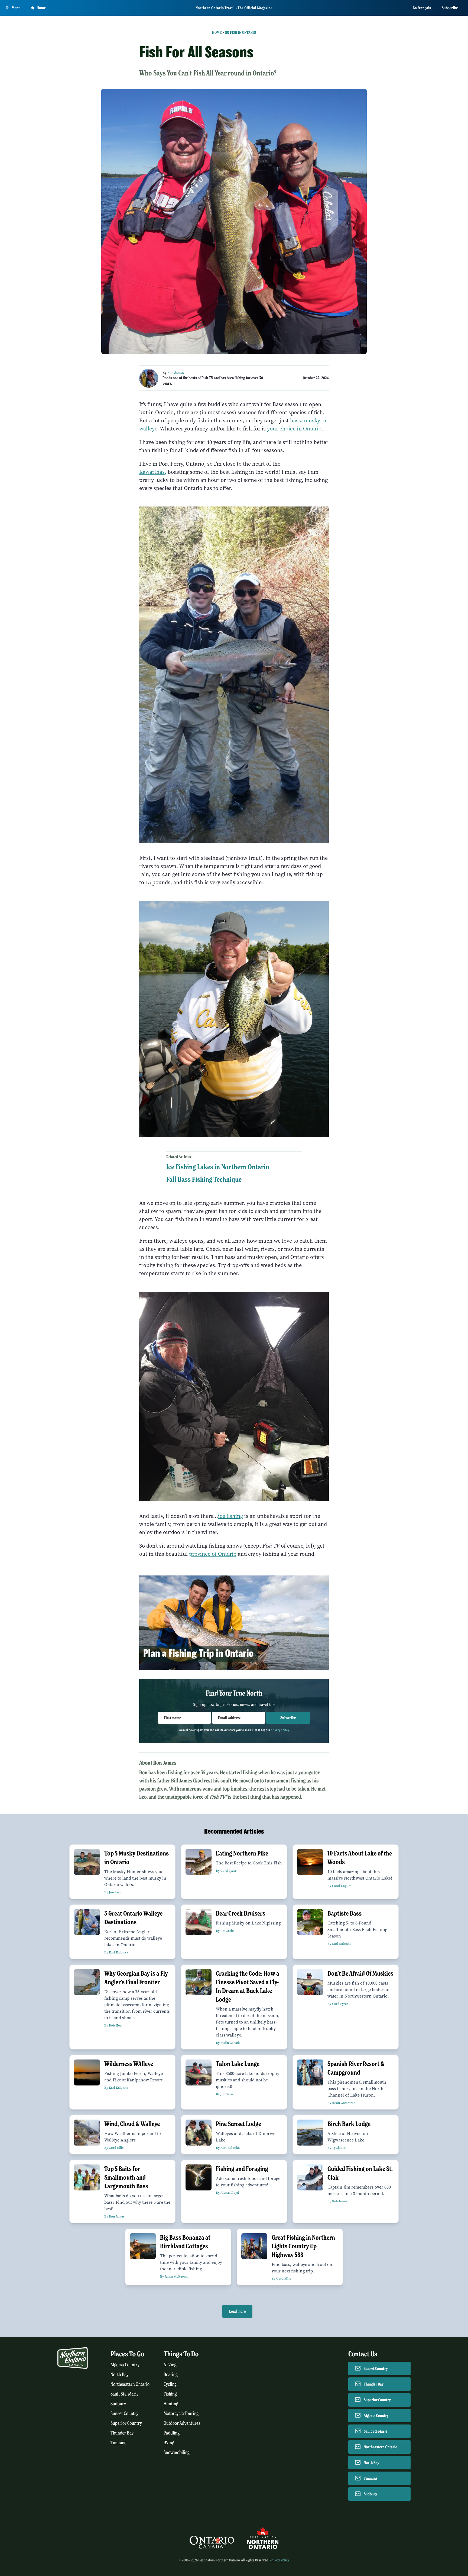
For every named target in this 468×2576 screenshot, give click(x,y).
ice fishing (230, 1516)
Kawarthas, (153, 472)
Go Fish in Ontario (240, 32)
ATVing (170, 2365)
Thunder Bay (122, 2433)
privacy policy (280, 1730)
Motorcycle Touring (181, 2414)
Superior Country (126, 2423)
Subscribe (450, 8)
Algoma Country (125, 2365)
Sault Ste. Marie (125, 2394)
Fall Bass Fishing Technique (204, 1179)
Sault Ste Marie (376, 2431)
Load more (237, 2311)
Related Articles (179, 1157)
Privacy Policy (279, 2560)
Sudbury (118, 2404)
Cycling (170, 2384)
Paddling (172, 2433)
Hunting (171, 2404)
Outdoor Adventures (182, 2423)
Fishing (170, 2394)
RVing (169, 2443)
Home (41, 8)
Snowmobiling (177, 2452)
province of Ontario (213, 1554)
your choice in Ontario (294, 429)
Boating (171, 2375)
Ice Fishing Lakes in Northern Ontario (218, 1167)
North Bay (120, 2375)
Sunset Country (124, 2414)
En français (422, 8)
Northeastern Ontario (130, 2384)
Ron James (176, 373)
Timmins (118, 2443)
